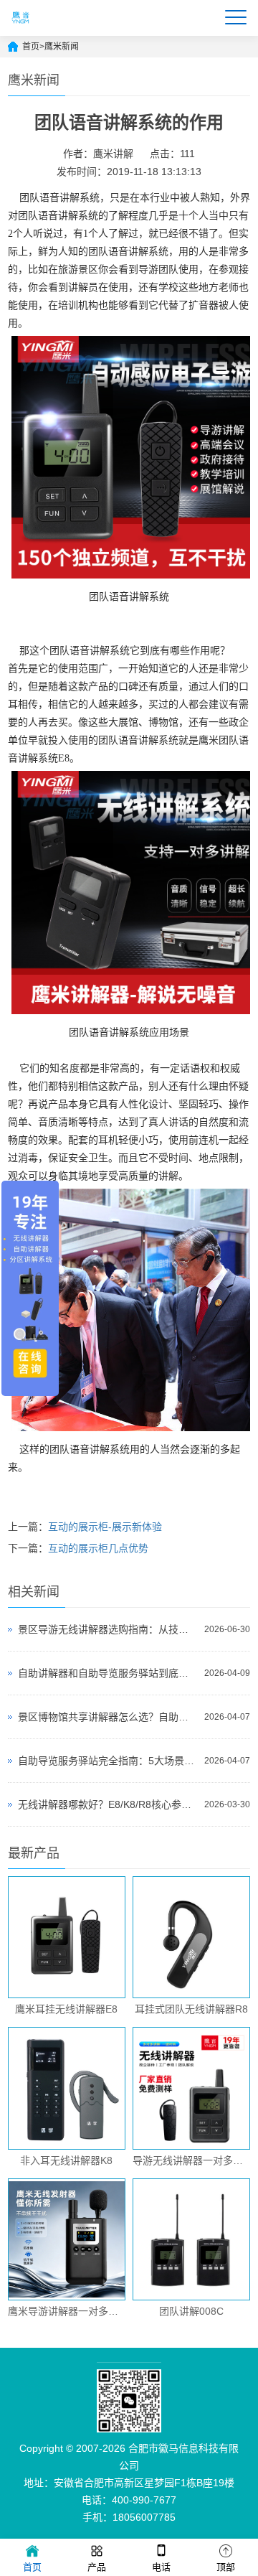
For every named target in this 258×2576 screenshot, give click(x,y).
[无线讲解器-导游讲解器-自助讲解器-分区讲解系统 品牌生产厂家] (21, 29)
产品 (97, 2567)
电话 (161, 2567)
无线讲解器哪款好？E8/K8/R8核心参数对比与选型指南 (107, 1804)
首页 (31, 47)
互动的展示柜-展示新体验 (105, 1527)
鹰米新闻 (62, 47)
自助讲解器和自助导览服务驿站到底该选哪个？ (107, 1673)
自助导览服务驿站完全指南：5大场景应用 (107, 1761)
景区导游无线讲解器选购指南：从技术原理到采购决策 (107, 1629)
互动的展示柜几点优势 (98, 1548)
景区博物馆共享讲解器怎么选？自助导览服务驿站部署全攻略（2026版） (107, 1717)
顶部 (226, 2567)
